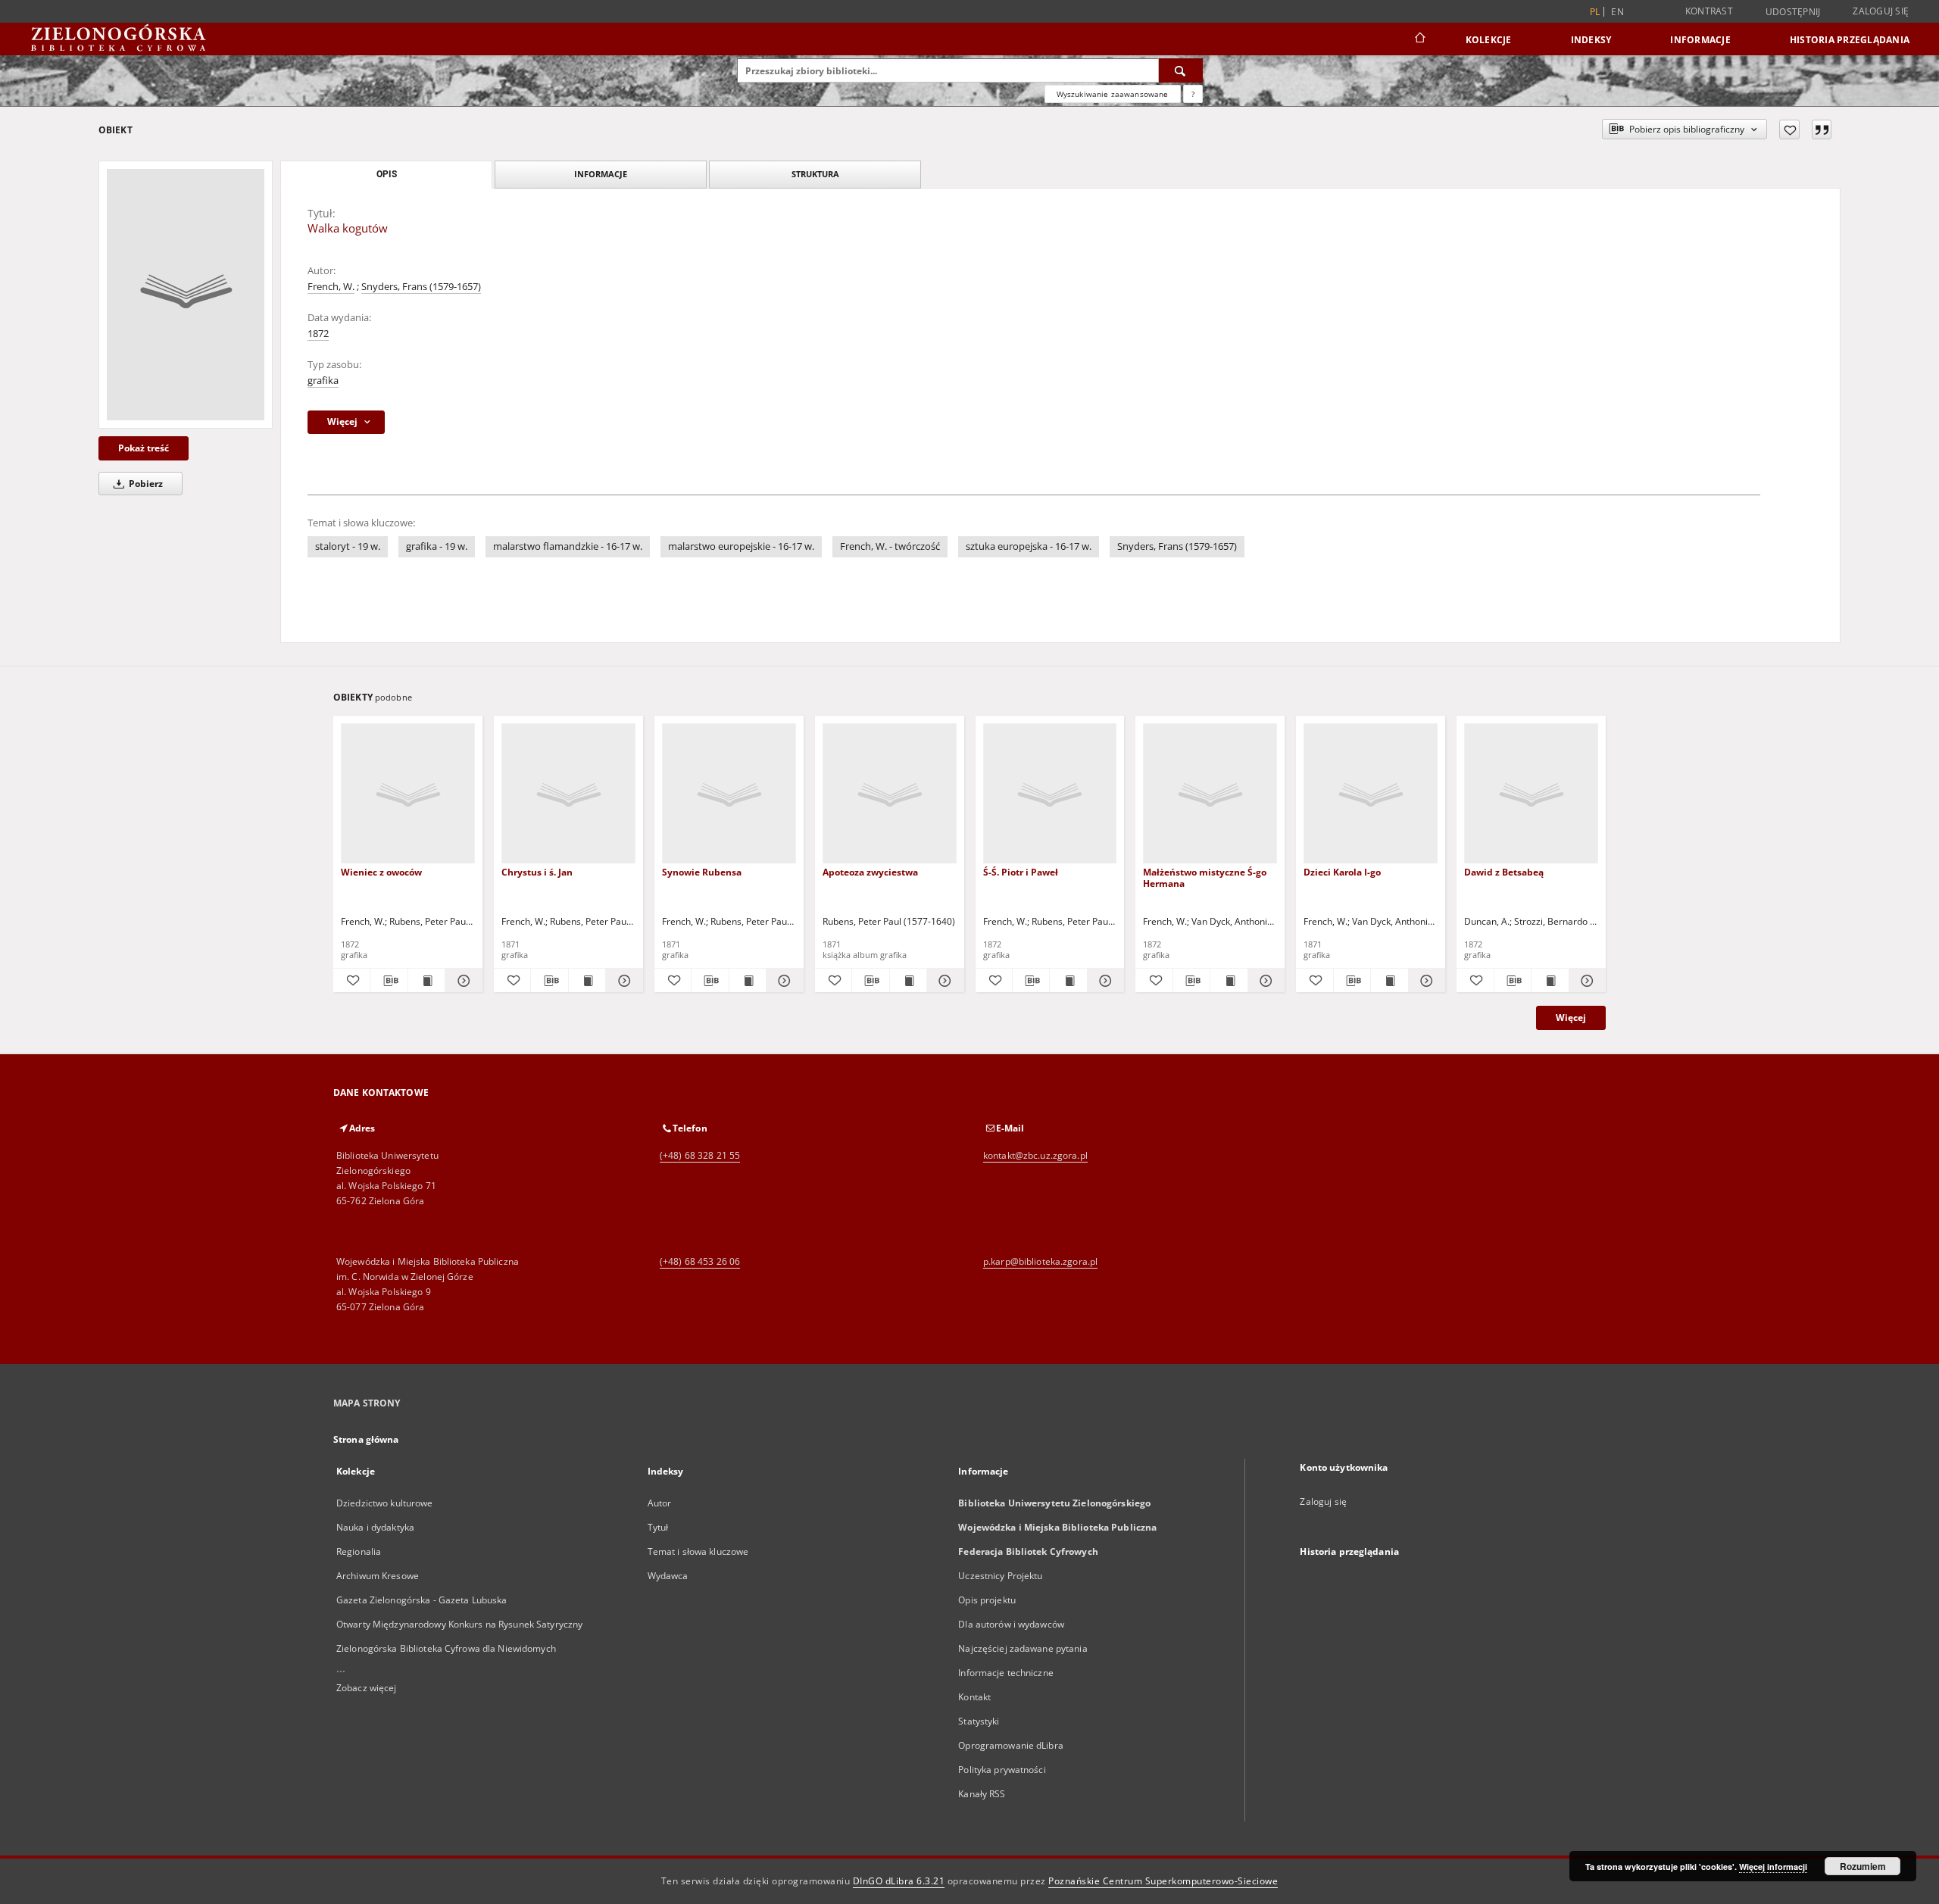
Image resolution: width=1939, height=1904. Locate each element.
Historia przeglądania (1850, 40)
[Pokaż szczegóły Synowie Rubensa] (782, 981)
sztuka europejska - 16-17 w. (1029, 546)
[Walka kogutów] (186, 295)
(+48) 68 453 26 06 (700, 1261)
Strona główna (366, 1439)
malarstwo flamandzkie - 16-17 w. (568, 546)
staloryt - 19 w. (348, 546)
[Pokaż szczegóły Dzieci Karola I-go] (1425, 981)
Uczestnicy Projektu (1000, 1576)
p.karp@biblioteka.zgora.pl (1040, 1261)
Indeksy (1591, 40)
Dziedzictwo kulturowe (385, 1503)
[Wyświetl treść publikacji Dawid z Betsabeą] (1550, 981)
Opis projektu (987, 1600)
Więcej (1571, 1018)
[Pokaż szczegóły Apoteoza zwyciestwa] (943, 981)
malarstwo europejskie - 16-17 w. (741, 546)
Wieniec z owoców (381, 872)
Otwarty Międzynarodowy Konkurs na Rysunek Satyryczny (459, 1624)
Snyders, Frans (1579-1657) (421, 287)
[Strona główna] (1419, 39)
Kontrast (1709, 11)
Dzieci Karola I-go (1342, 872)
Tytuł (658, 1527)
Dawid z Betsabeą (1504, 872)
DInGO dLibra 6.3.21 (899, 1881)
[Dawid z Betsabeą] (1531, 794)
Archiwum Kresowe (378, 1576)
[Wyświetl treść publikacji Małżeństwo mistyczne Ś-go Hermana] (1229, 981)
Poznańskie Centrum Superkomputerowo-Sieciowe (1163, 1881)
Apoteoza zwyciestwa (870, 872)
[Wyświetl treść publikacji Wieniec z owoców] (426, 981)
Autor (660, 1503)
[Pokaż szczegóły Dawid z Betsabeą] (1585, 981)
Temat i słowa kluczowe (698, 1551)
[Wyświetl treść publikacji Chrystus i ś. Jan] (587, 981)
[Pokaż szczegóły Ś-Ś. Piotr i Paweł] (1104, 981)
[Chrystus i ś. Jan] (568, 794)
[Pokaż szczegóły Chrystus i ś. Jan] (622, 981)
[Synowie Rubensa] (729, 794)
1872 (318, 334)
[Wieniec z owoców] (408, 794)
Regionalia (359, 1551)
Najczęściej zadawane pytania (1023, 1648)
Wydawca (668, 1576)
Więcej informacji (1773, 1867)
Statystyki (979, 1721)
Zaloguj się (1881, 11)
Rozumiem (1863, 1866)
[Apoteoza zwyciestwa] (890, 794)
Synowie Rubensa (702, 872)
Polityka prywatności (1002, 1770)
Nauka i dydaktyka (375, 1527)
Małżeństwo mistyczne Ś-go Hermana (1205, 877)
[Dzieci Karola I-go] (1371, 794)
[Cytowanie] (1822, 130)
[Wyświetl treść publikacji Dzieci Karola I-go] (1389, 981)
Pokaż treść (144, 448)
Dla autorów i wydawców (1011, 1624)
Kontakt (974, 1697)
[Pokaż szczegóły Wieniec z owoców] (461, 981)
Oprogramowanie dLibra (1011, 1745)
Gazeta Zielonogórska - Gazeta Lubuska (422, 1600)
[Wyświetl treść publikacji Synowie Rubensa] (748, 981)
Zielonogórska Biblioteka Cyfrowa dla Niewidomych (446, 1648)
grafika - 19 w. (437, 546)
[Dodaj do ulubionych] (1789, 130)
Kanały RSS (982, 1794)
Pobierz (145, 484)
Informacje (1700, 40)
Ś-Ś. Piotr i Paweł (1021, 872)
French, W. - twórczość (890, 546)
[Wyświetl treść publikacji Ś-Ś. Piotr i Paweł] (1068, 981)
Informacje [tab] (601, 174)
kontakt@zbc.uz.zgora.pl (1035, 1155)
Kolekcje (1489, 40)
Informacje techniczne (1006, 1673)
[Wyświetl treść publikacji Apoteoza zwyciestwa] (908, 981)
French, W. (331, 287)
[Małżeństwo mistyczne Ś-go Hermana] (1210, 794)
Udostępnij (1793, 12)
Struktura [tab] (815, 174)
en (1617, 12)
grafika (323, 381)
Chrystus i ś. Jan (537, 872)
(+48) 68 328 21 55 (700, 1155)
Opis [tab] (387, 174)
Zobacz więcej (367, 1688)
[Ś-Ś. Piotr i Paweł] (1050, 794)
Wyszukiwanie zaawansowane (1113, 94)
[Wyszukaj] (1181, 70)
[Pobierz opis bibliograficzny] (389, 981)
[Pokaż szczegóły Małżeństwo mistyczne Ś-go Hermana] (1264, 981)
